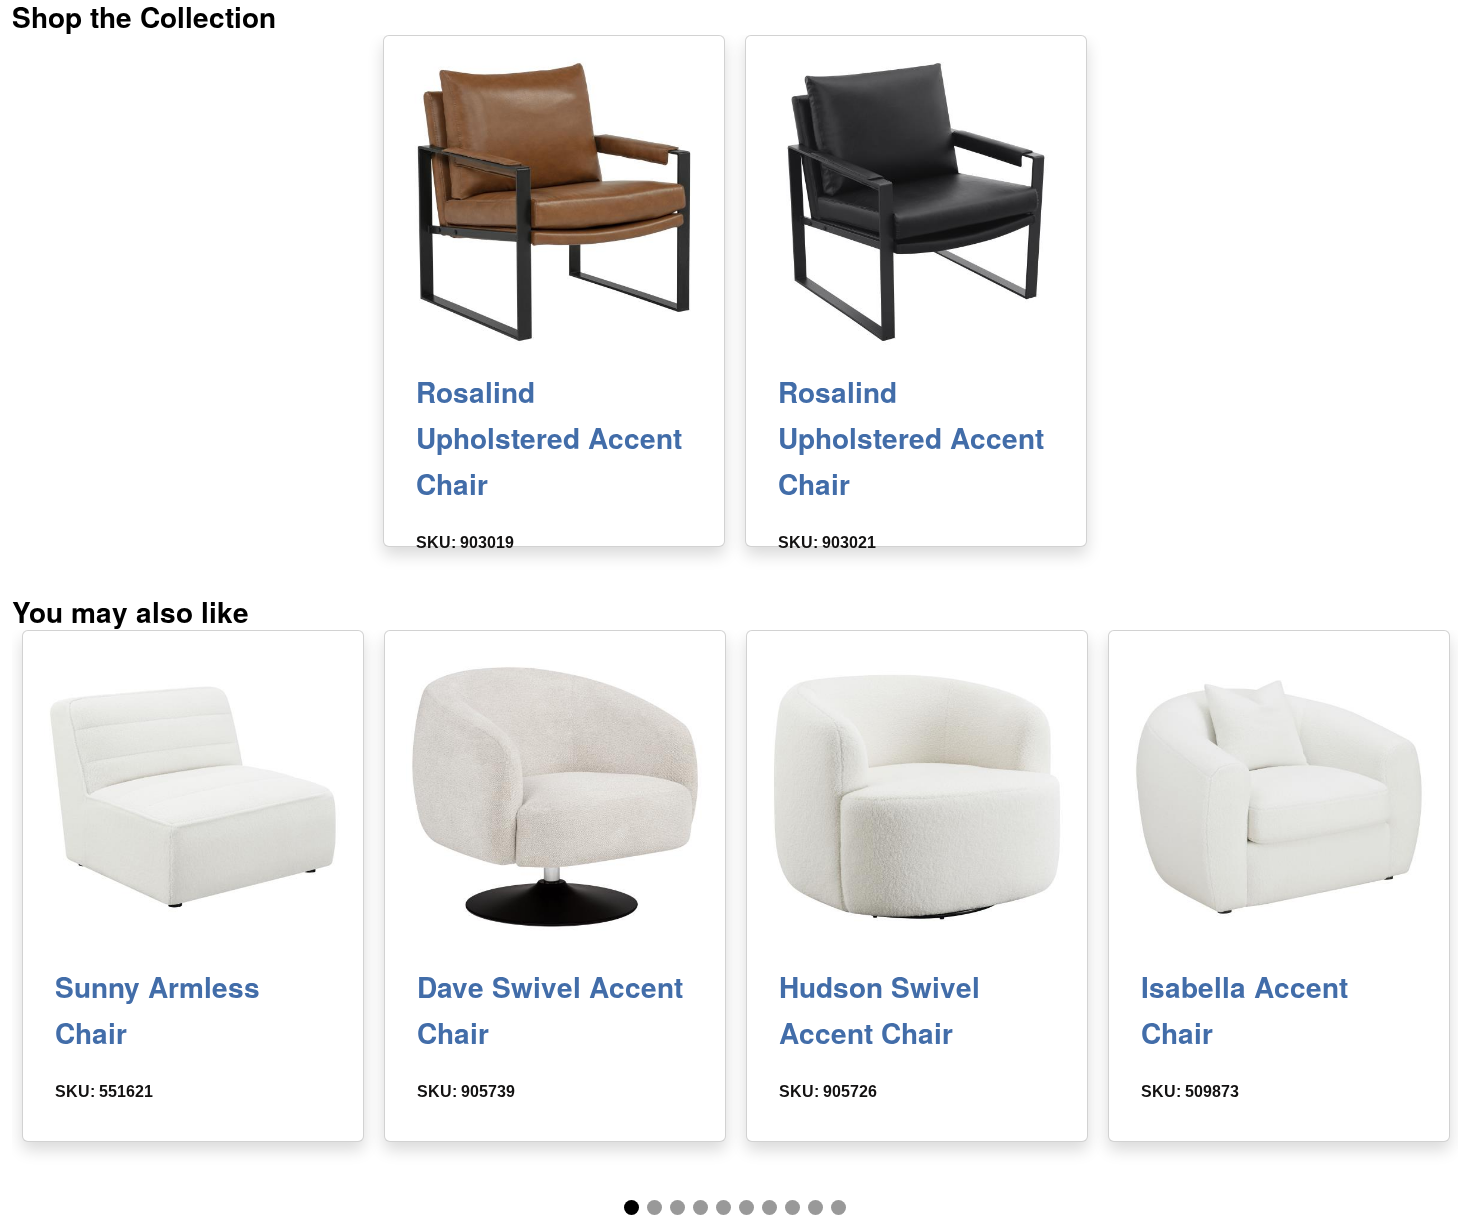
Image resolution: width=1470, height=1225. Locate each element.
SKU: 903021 (827, 542)
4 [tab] (700, 1207)
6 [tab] (746, 1207)
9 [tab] (815, 1207)
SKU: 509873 (1190, 1091)
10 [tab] (838, 1207)
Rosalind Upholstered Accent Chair (549, 437)
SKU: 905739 (466, 1091)
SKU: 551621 (104, 1091)
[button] (554, 202)
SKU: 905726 (828, 1091)
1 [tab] (631, 1207)
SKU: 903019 (465, 542)
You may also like (130, 611)
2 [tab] (654, 1207)
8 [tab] (792, 1207)
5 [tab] (723, 1207)
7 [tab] (769, 1207)
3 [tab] (677, 1207)
